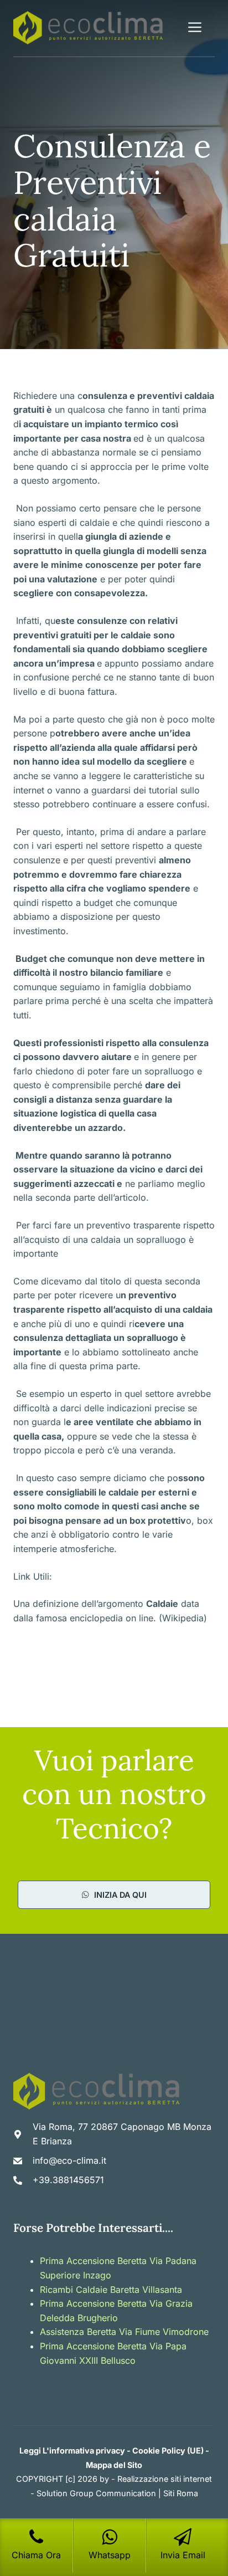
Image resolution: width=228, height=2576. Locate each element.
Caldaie (162, 1604)
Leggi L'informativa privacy (72, 2450)
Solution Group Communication (96, 2493)
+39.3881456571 (68, 2180)
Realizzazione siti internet (165, 2479)
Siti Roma (181, 2493)
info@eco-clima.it (69, 2160)
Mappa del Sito (114, 2465)
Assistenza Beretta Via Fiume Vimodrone (124, 2332)
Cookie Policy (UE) (168, 2450)
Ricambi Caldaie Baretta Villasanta (111, 2290)
